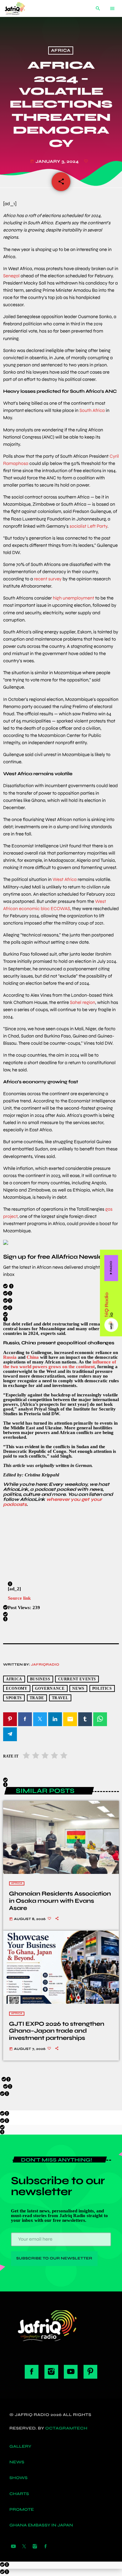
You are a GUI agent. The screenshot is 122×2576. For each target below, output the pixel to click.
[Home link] (20, 8)
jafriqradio (45, 1665)
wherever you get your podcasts (52, 1502)
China (33, 1357)
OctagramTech (66, 2428)
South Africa (92, 411)
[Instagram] (35, 2547)
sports (14, 1698)
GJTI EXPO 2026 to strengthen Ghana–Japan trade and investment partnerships (57, 2031)
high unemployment (74, 598)
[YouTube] (13, 2547)
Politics (102, 1689)
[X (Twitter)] (24, 2547)
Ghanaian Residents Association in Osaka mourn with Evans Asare (60, 1901)
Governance (50, 1689)
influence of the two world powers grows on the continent (60, 1364)
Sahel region (82, 1003)
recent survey (48, 579)
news (78, 1689)
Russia (10, 1357)
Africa (61, 51)
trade (37, 1698)
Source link (19, 1598)
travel (60, 1698)
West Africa (65, 880)
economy (17, 1689)
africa (14, 1679)
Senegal (11, 276)
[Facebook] (46, 2547)
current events (77, 1679)
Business (40, 1679)
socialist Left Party (88, 526)
